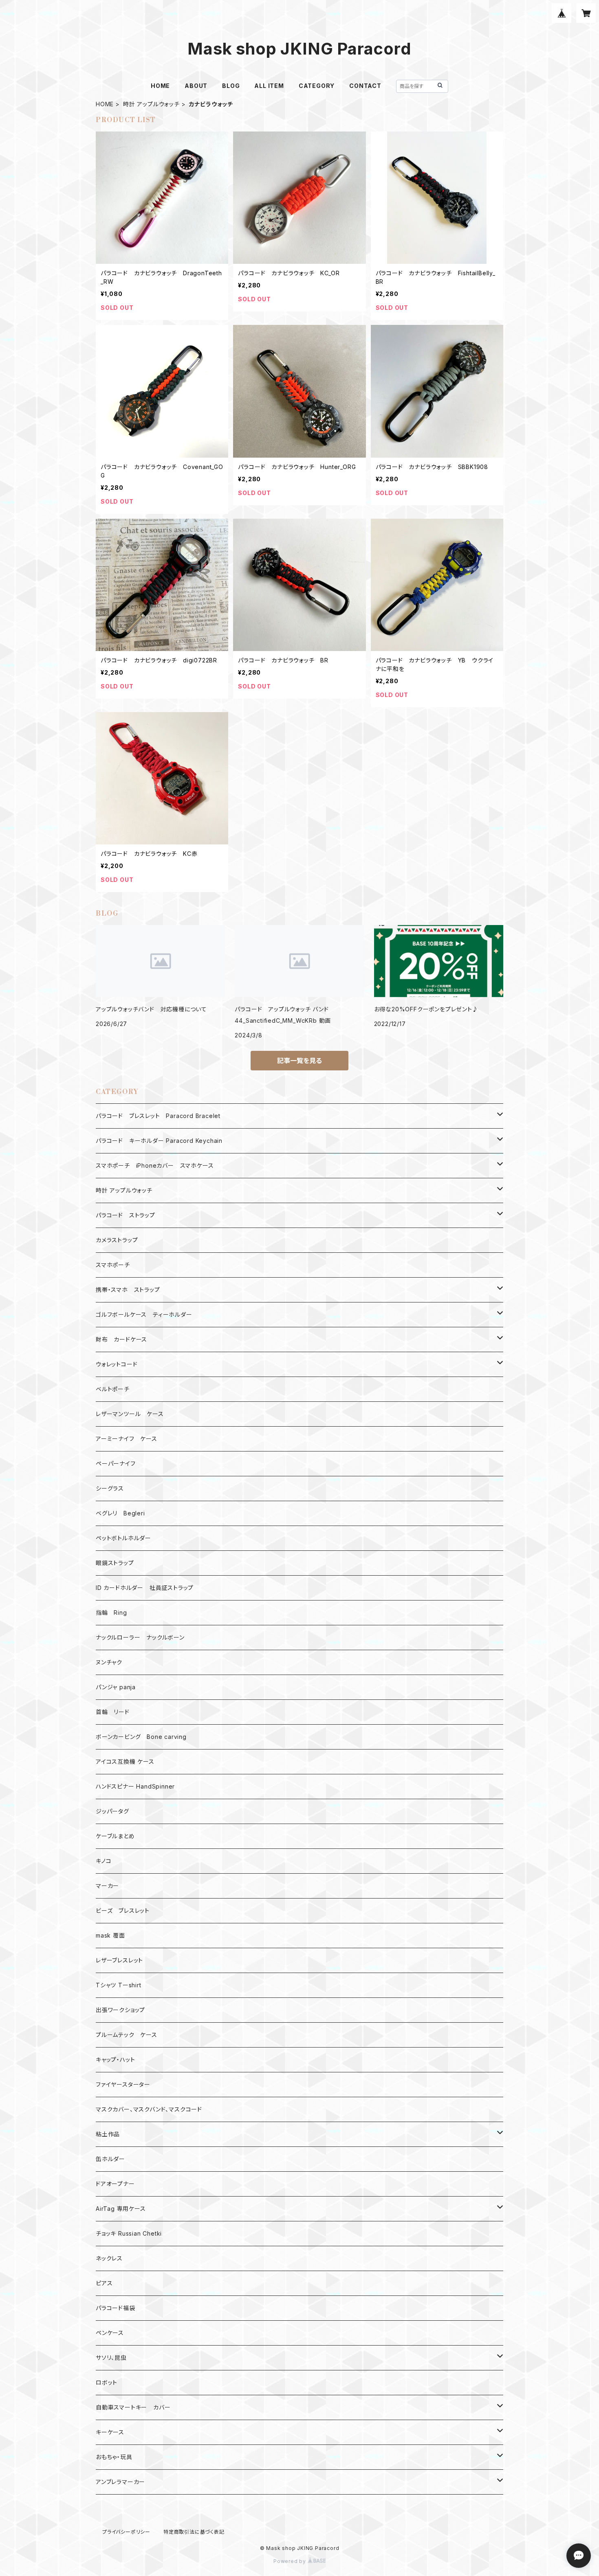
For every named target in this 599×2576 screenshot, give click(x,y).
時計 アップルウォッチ (151, 104)
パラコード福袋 (116, 2308)
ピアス (104, 2283)
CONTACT (365, 86)
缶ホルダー (110, 2159)
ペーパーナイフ (116, 1463)
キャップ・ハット (115, 2060)
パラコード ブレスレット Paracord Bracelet (158, 1116)
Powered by (291, 2561)
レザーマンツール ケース (130, 1414)
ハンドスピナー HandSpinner (135, 1786)
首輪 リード (113, 1712)
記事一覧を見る (299, 1061)
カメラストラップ (117, 1240)
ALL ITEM (269, 86)
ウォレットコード (117, 1364)
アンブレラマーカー (120, 2482)
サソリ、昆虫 (111, 2358)
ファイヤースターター (123, 2084)
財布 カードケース (121, 1339)
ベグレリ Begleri (120, 1513)
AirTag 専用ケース (121, 2209)
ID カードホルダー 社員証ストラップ (145, 1588)
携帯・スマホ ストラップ (128, 1290)
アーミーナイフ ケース (127, 1439)
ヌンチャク (109, 1662)
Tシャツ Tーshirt (119, 1985)
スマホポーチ (113, 1265)
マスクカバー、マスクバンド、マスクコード (149, 2109)
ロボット (107, 2382)
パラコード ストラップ (126, 1215)
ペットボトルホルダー (123, 1538)
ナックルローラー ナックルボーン (140, 1637)
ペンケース (110, 2333)
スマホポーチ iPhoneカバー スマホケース (155, 1165)
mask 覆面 (110, 1935)
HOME (160, 86)
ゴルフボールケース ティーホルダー (144, 1314)
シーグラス (110, 1488)
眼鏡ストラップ (115, 1563)
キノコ (104, 1861)
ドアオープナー (115, 2184)
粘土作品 (108, 2134)
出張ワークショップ (120, 2010)
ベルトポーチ (113, 1389)
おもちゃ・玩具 (114, 2457)
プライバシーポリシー (126, 2532)
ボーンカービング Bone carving (141, 1737)
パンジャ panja (116, 1687)
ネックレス (109, 2258)
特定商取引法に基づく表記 (194, 2532)
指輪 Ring (111, 1612)
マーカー (107, 1886)
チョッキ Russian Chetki (129, 2233)
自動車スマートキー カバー (133, 2407)
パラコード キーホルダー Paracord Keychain (159, 1141)
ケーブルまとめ (115, 1836)
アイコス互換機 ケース (125, 1762)
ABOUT (196, 86)
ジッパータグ (112, 1811)
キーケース (110, 2432)
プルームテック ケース (127, 2035)
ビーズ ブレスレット (123, 1911)
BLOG (231, 86)
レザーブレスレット (119, 1960)
